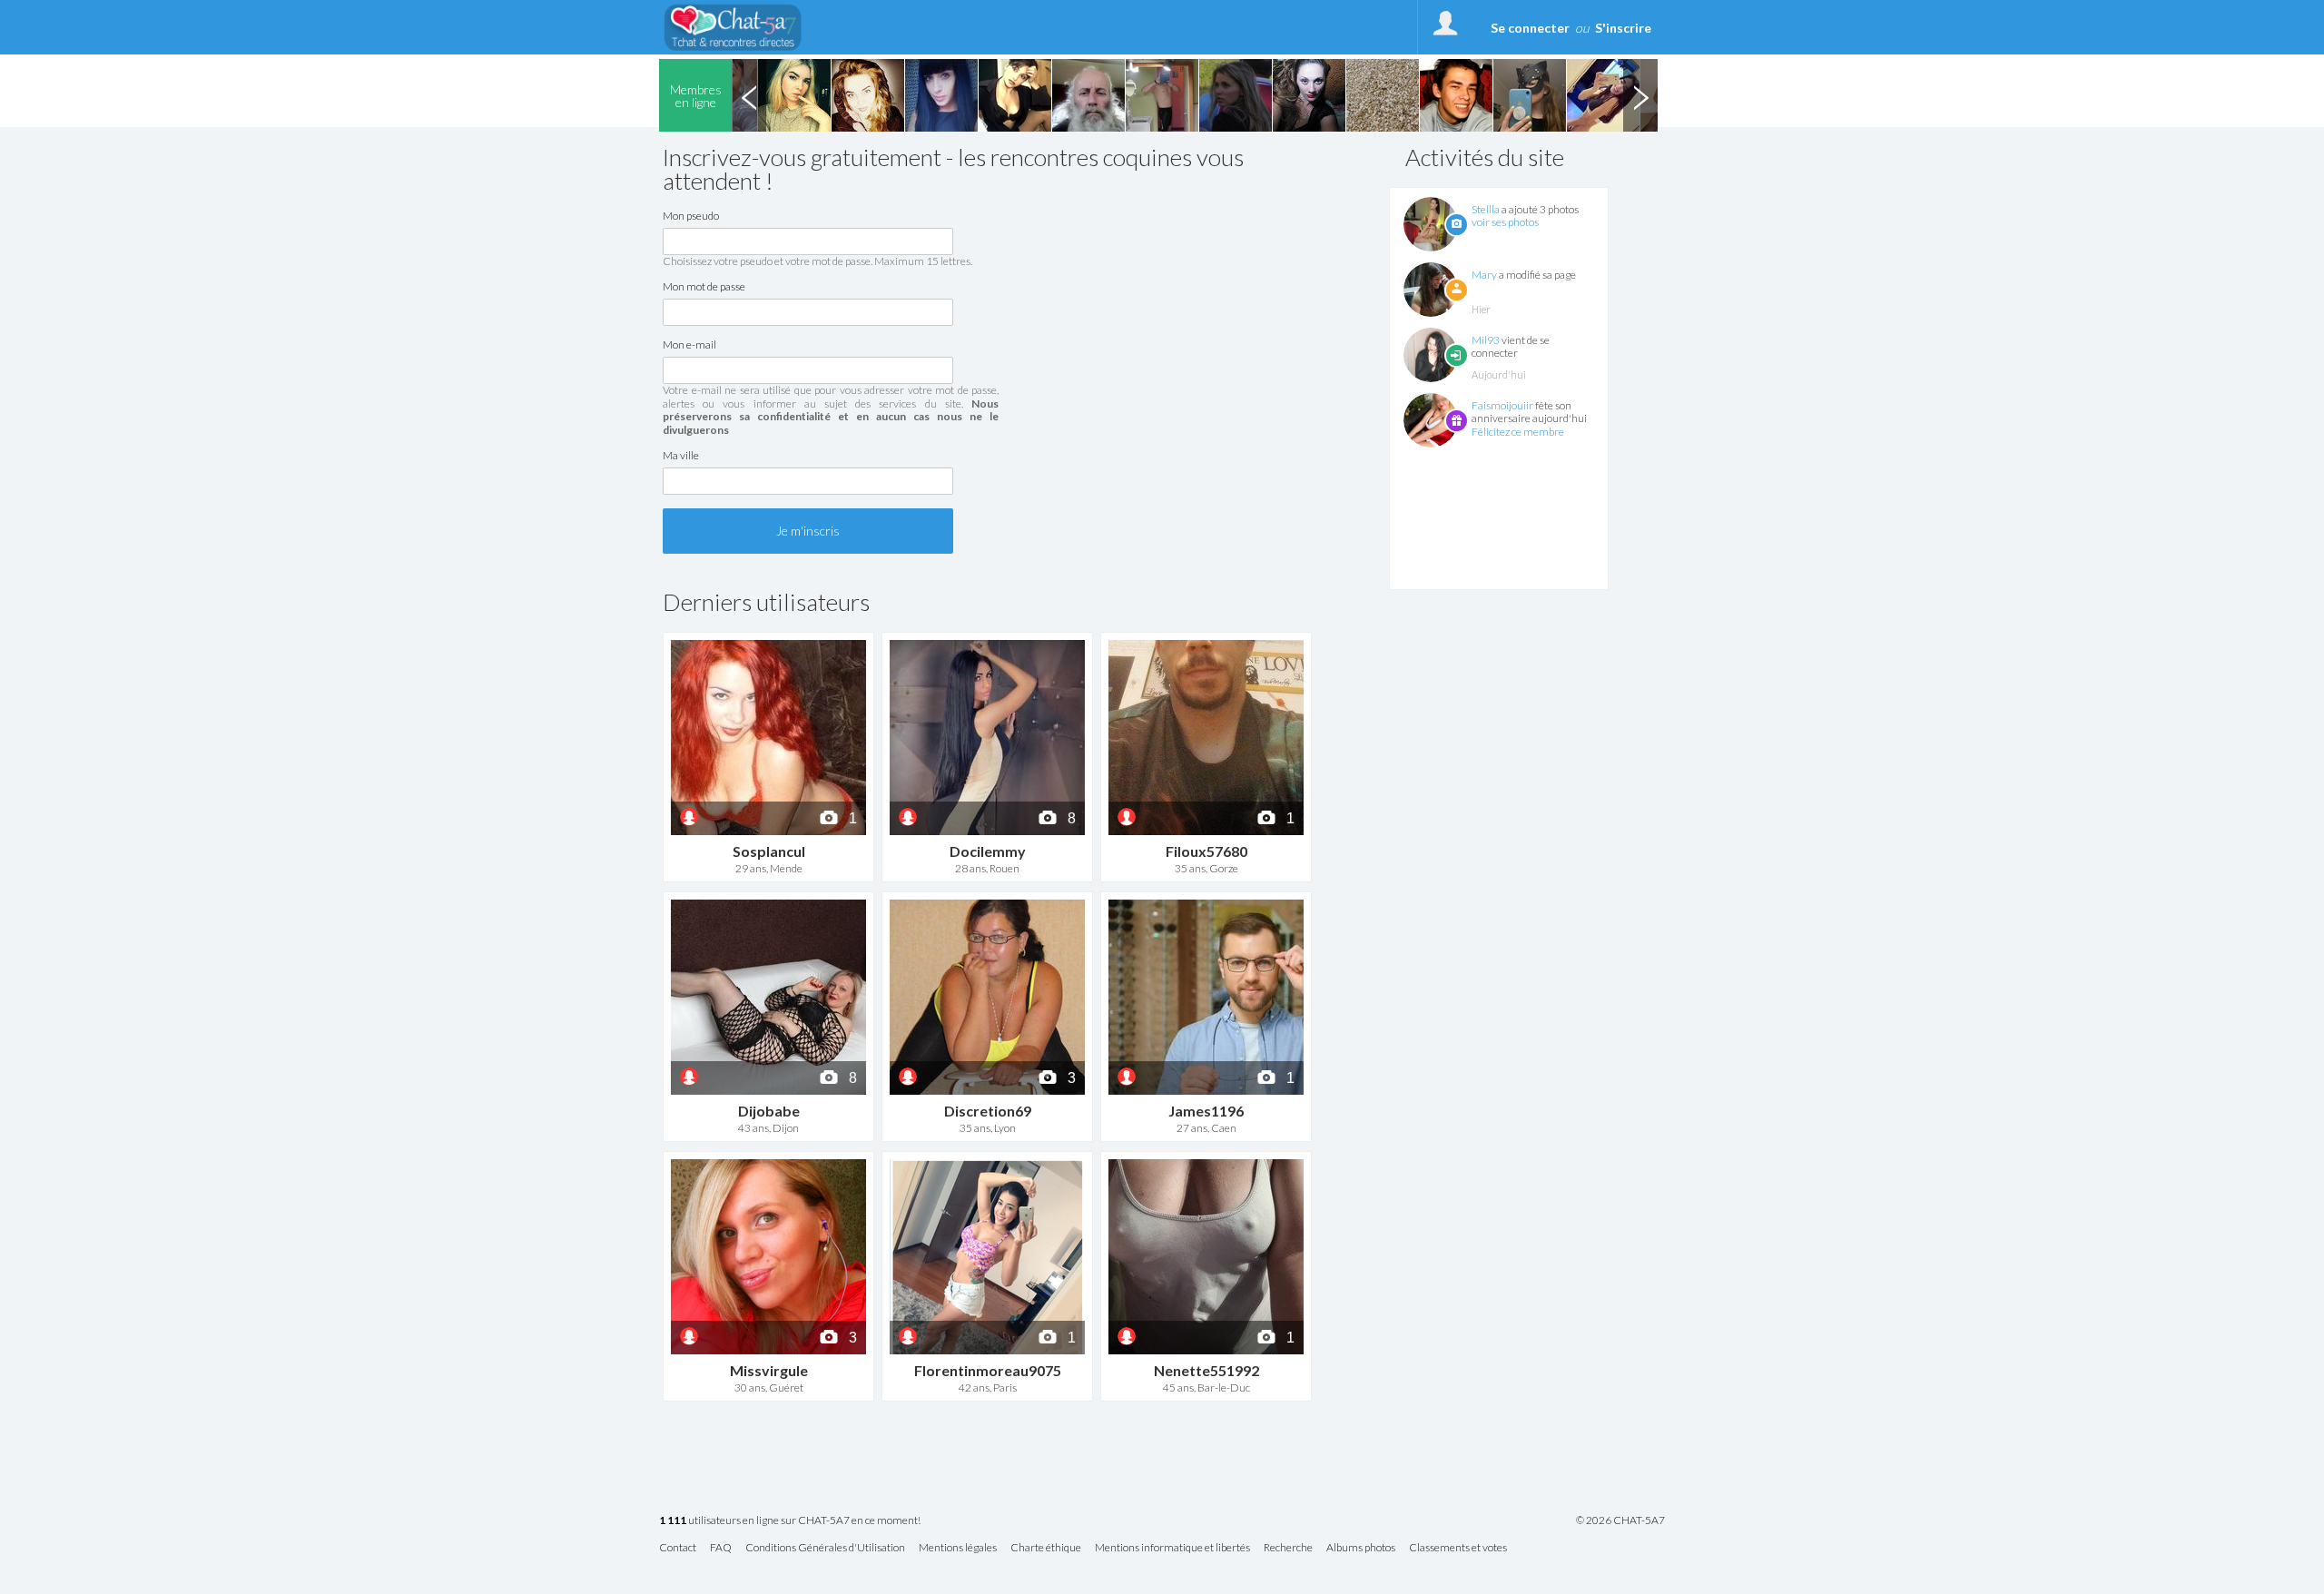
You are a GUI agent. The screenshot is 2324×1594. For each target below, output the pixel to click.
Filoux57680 (1206, 851)
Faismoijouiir (1502, 405)
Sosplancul (769, 851)
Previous (749, 95)
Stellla (1486, 209)
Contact (678, 1548)
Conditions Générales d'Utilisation (825, 1548)
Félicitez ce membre (1518, 432)
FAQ (721, 1548)
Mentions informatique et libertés (1172, 1548)
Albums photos (1361, 1548)
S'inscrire (1623, 28)
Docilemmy (988, 851)
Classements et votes (1458, 1548)
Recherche (1288, 1548)
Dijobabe (769, 1111)
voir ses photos (1505, 222)
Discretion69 (988, 1111)
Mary (1484, 275)
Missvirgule (769, 1370)
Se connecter (1530, 28)
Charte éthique (1046, 1548)
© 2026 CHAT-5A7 (1620, 1520)
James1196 (1206, 1111)
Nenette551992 (1206, 1370)
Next (1640, 95)
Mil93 (1486, 340)
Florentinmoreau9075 (988, 1370)
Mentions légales (958, 1548)
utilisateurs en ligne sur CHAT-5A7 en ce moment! (790, 1521)
